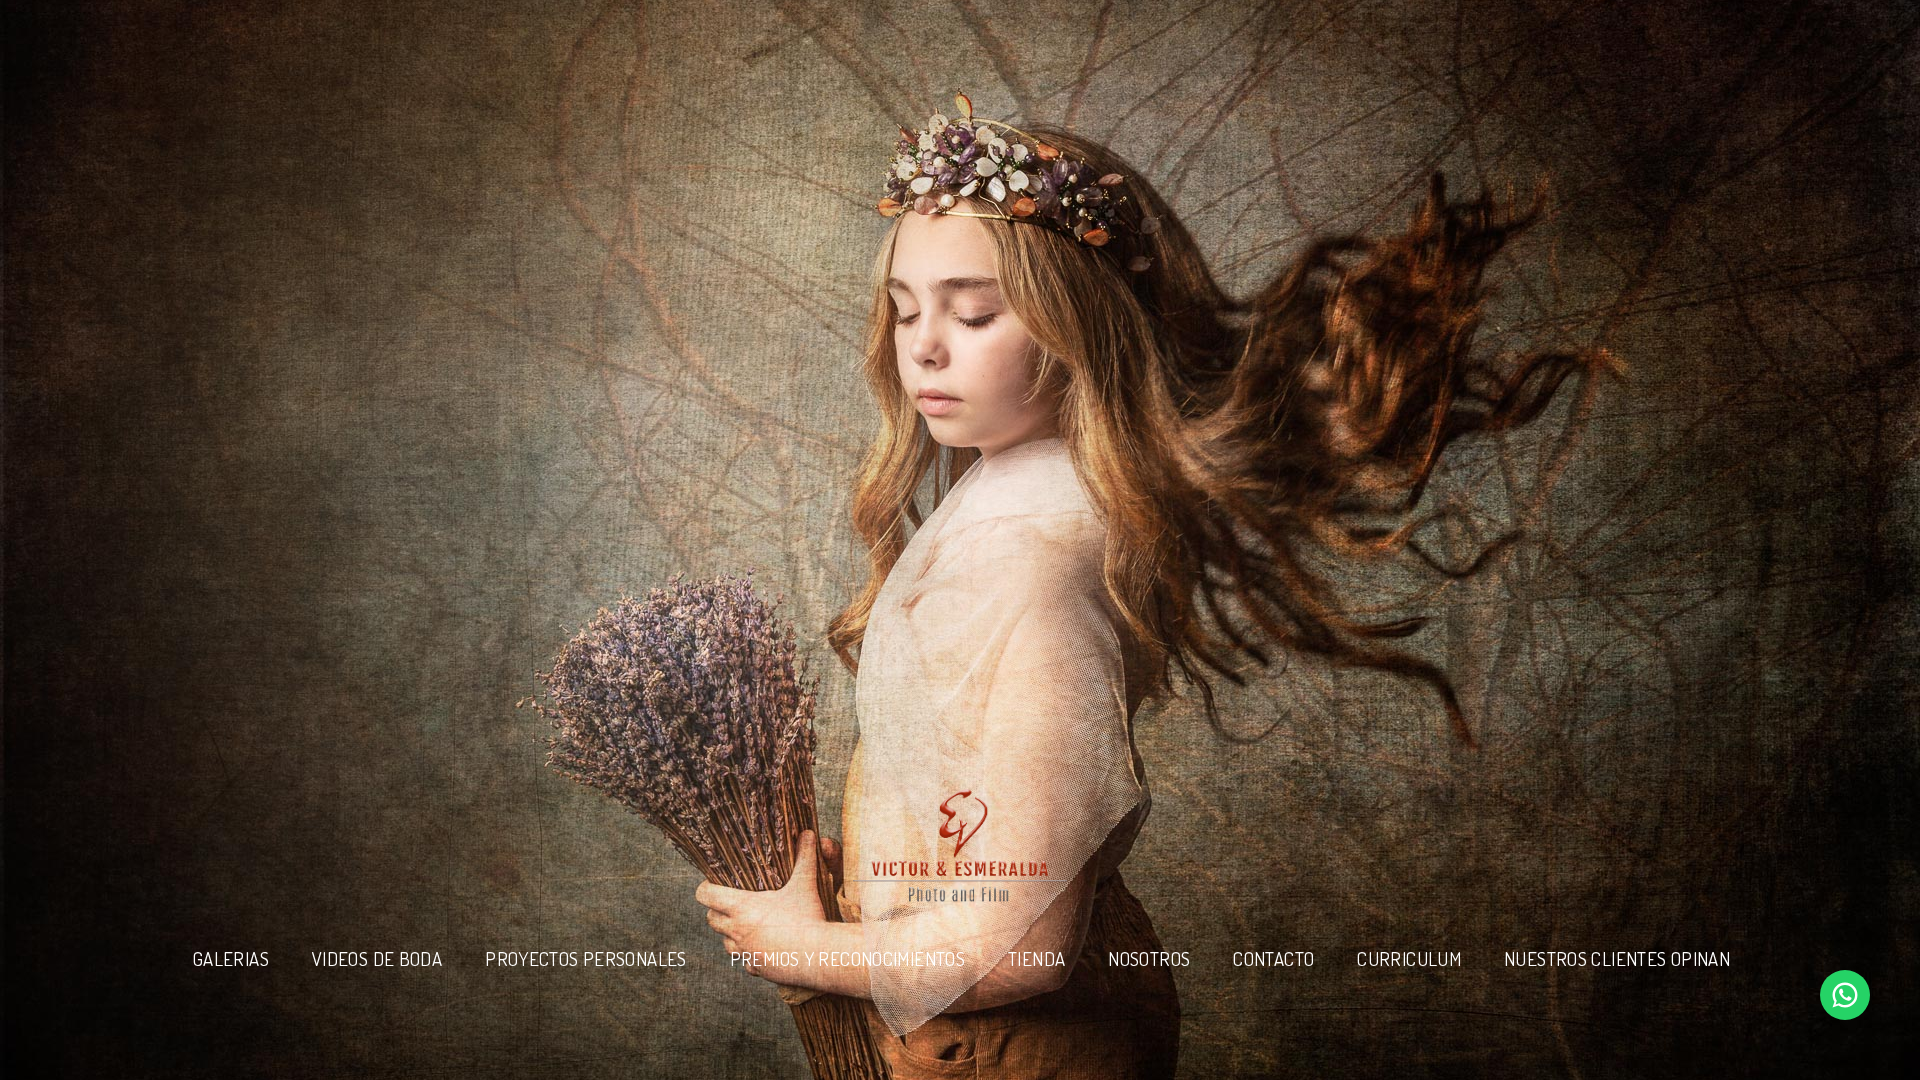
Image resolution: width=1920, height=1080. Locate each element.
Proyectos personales (585, 958)
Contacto (1273, 958)
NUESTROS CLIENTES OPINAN (1617, 958)
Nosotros (1149, 958)
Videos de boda (377, 958)
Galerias (231, 958)
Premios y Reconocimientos (847, 958)
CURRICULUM (1409, 958)
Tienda (1036, 958)
